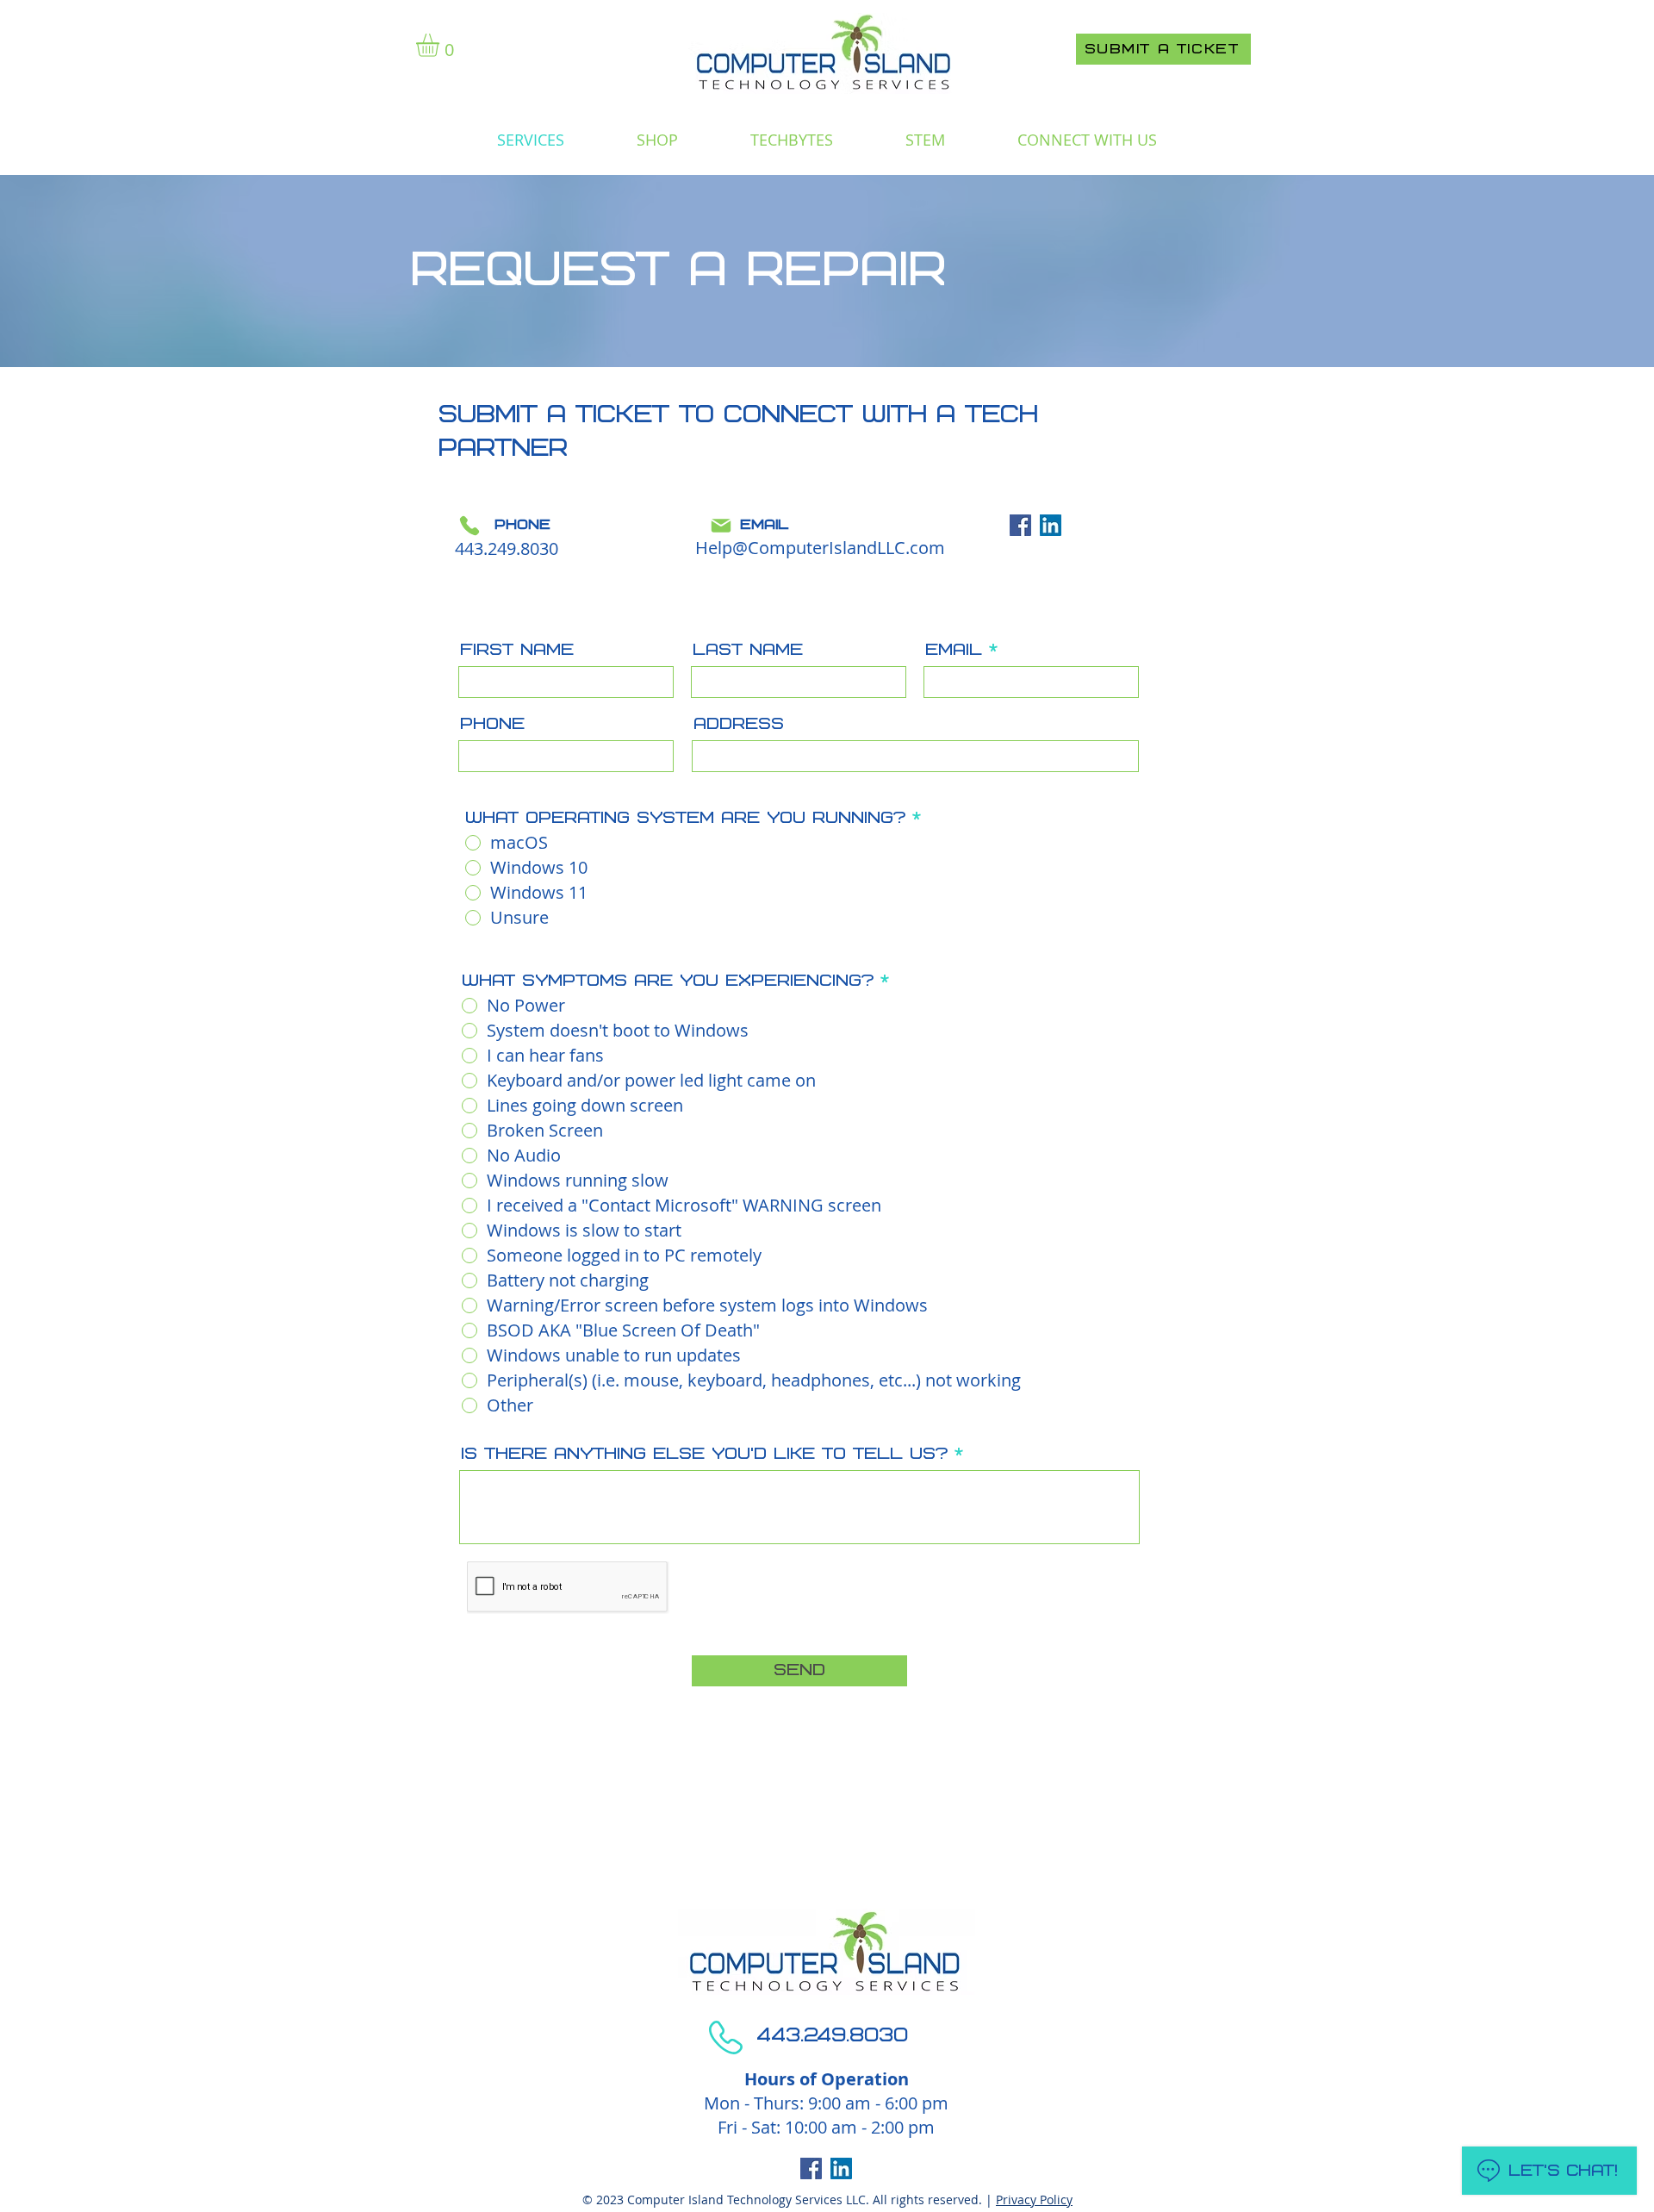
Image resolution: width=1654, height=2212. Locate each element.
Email (954, 650)
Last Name (748, 650)
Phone (492, 724)
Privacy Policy (1034, 2200)
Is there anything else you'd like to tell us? (704, 1454)
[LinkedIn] (1051, 525)
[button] (441, 45)
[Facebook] (1020, 525)
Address (739, 724)
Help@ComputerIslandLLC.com (820, 548)
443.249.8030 (507, 548)
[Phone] (469, 526)
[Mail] (721, 526)
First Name (517, 650)
